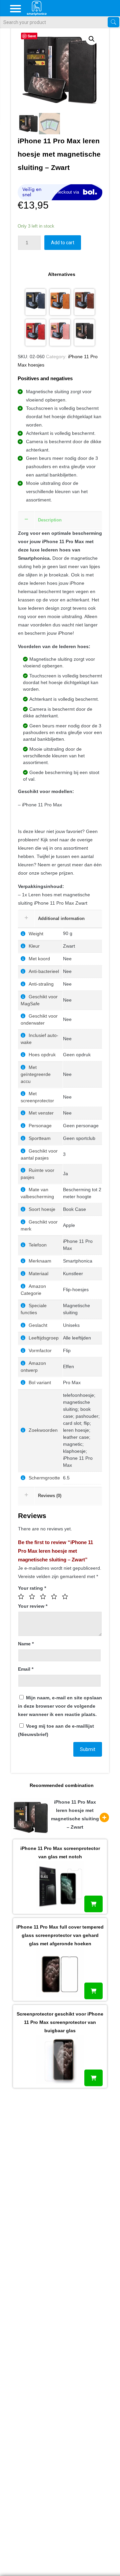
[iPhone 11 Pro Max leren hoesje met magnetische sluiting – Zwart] (85, 333)
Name (26, 1644)
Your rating (32, 1588)
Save (32, 36)
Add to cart (63, 243)
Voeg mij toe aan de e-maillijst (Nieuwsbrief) (56, 1730)
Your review (33, 1606)
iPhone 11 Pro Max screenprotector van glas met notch (60, 1852)
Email (26, 1669)
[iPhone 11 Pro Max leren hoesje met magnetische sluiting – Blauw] (36, 302)
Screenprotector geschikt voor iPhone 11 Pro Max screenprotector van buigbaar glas (60, 2022)
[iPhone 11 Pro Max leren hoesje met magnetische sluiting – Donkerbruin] (85, 302)
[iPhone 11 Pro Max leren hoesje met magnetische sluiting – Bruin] (60, 302)
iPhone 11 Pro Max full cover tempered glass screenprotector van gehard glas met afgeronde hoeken (60, 1935)
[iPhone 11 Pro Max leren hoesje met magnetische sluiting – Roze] (60, 333)
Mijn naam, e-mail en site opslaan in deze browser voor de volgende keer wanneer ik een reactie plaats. (60, 1706)
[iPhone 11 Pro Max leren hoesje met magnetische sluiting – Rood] (36, 333)
